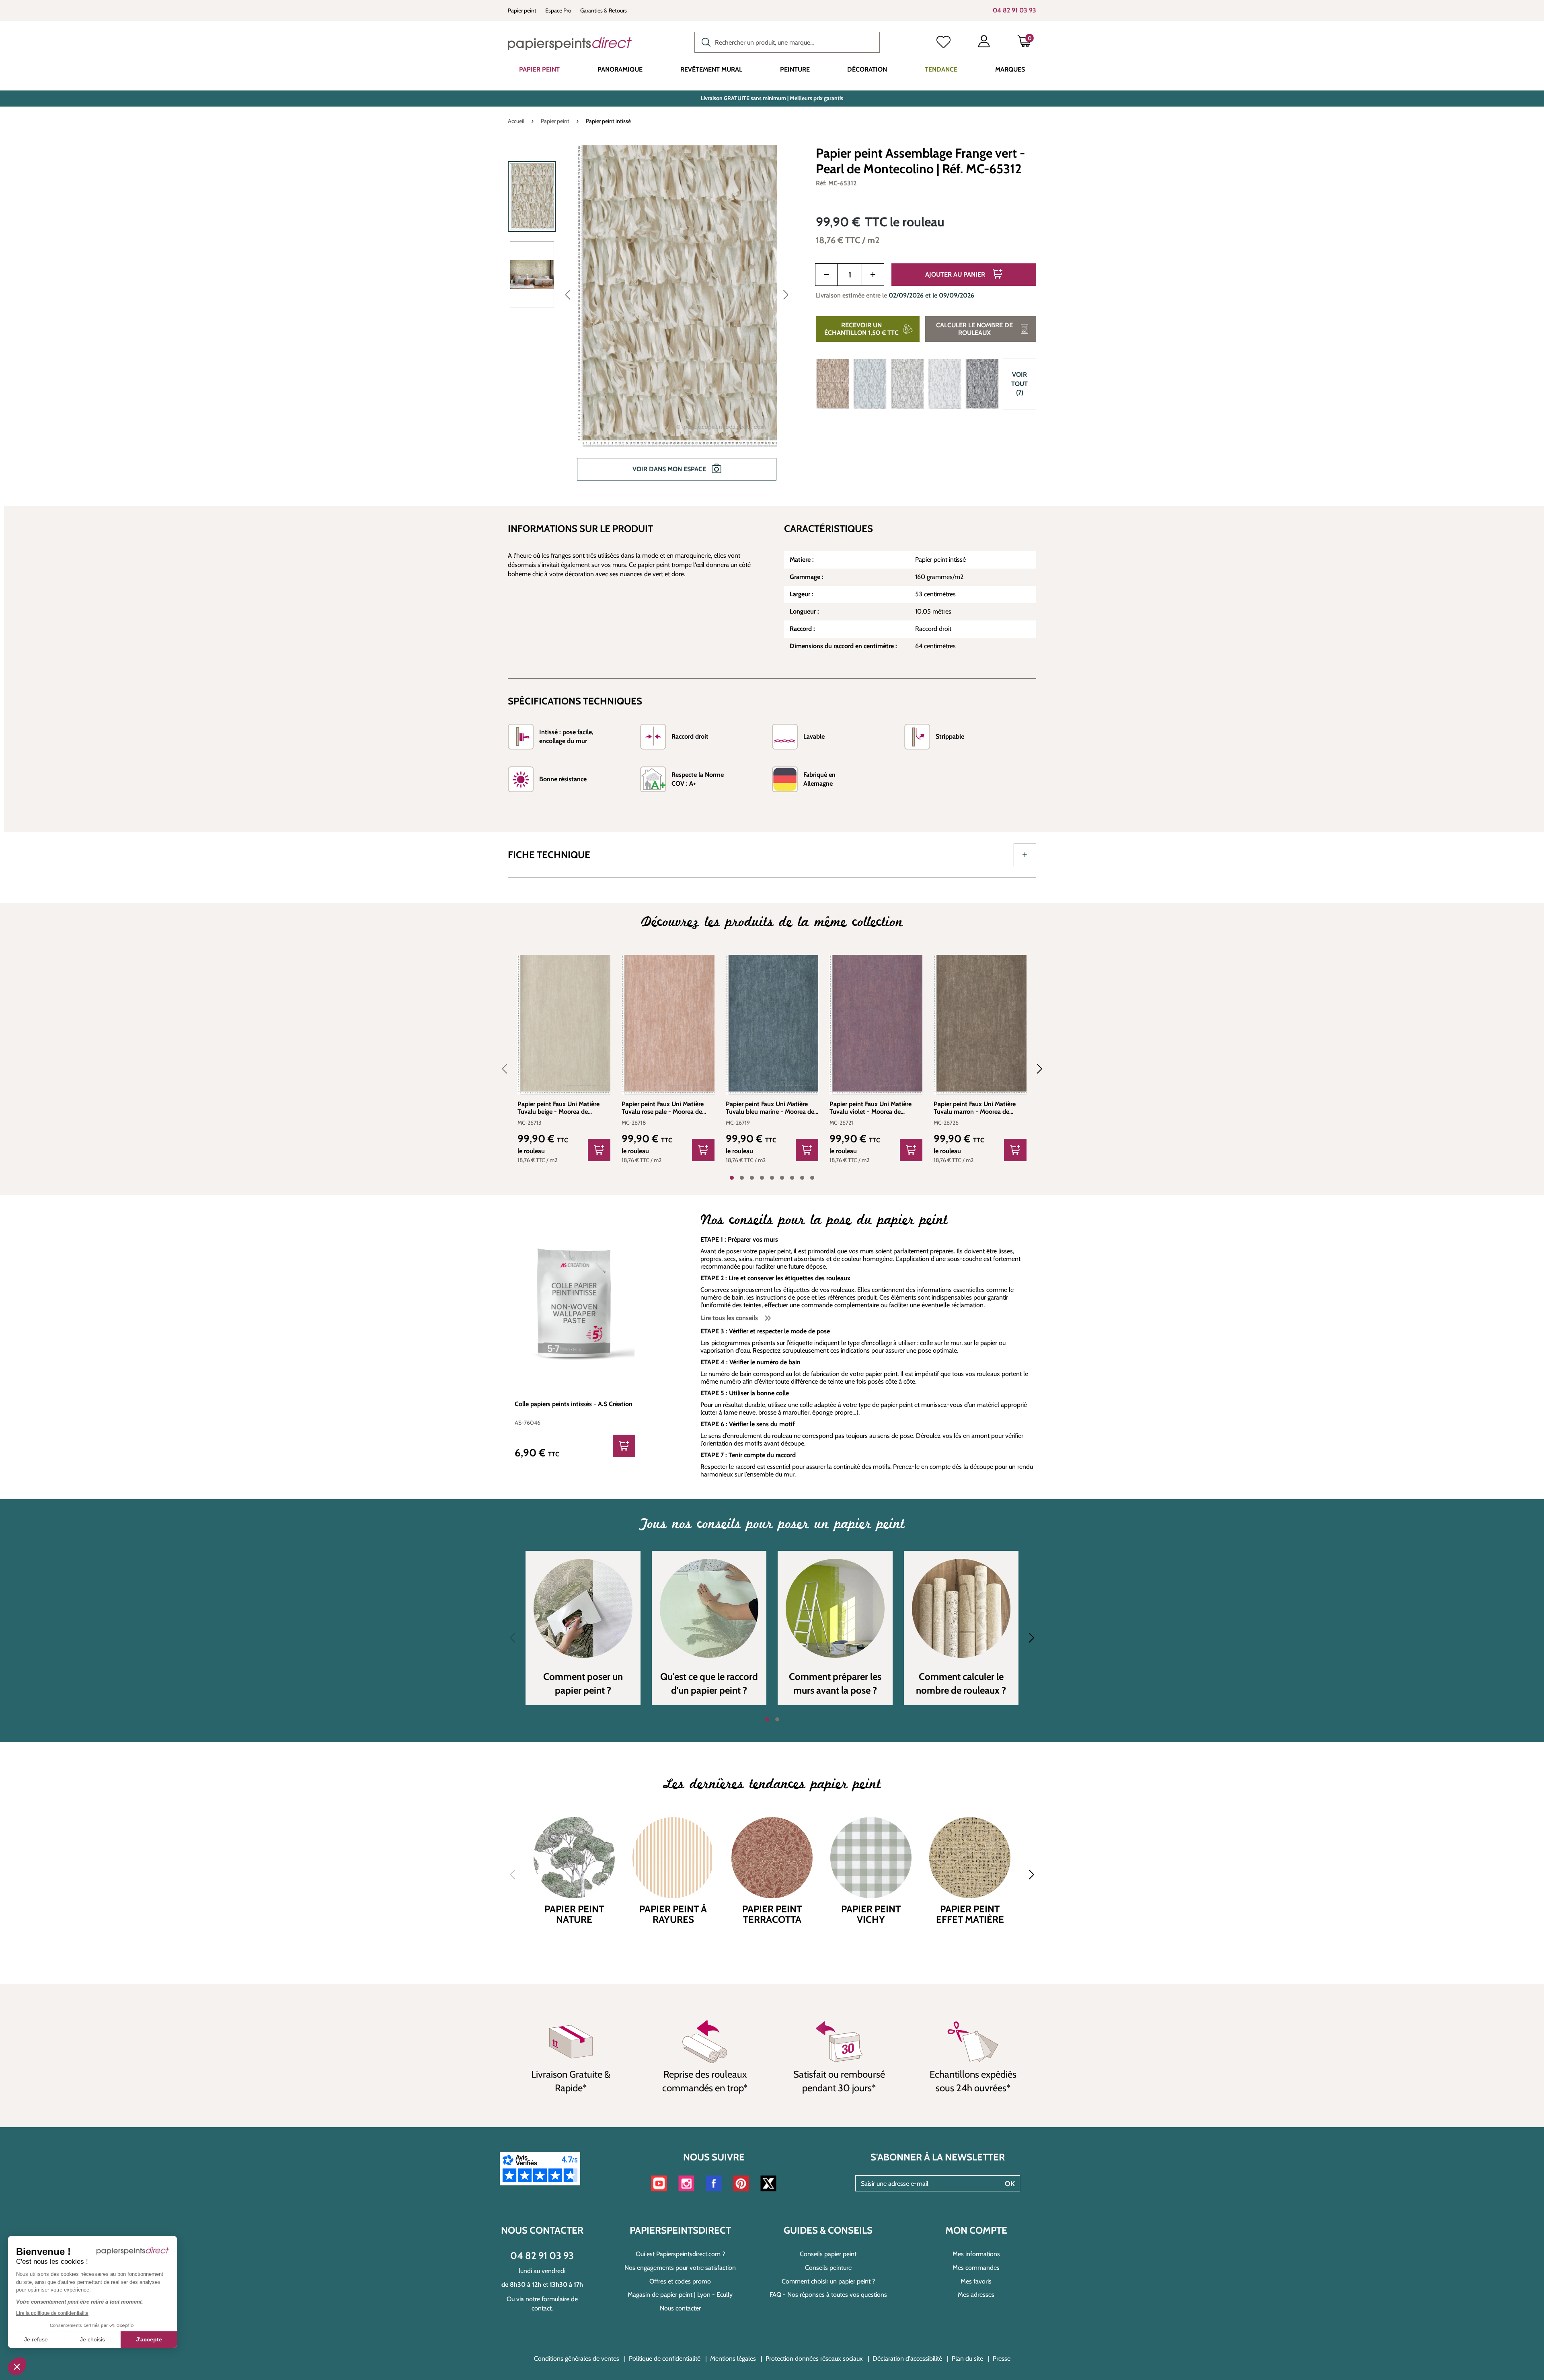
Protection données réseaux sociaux (814, 2358)
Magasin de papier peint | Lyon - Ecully (680, 2295)
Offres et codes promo (680, 2281)
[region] (652, 318)
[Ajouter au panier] (599, 1150)
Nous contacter (680, 2308)
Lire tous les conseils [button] (730, 1318)
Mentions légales (733, 2358)
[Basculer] (1025, 855)
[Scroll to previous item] (509, 1069)
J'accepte (149, 2339)
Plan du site (967, 2358)
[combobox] (787, 42)
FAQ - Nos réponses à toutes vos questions (828, 2295)
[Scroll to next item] (1035, 1069)
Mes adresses (976, 2295)
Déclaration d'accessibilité (907, 2358)
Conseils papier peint (828, 2254)
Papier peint (522, 10)
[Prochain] (786, 294)
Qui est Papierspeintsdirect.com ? (680, 2254)
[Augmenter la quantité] (873, 275)
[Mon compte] (984, 43)
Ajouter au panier (956, 274)
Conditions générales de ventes (577, 2358)
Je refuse (36, 2339)
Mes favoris (976, 2281)
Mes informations (976, 2254)
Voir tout (1019, 384)
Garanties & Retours (604, 10)
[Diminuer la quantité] (826, 275)
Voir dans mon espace (670, 469)
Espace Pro (558, 10)
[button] (17, 2366)
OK (1010, 2184)
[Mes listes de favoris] (943, 43)
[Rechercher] (704, 41)
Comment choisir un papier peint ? (828, 2281)
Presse (1002, 2358)
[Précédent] (568, 294)
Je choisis (92, 2339)
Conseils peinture (828, 2268)
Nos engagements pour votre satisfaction (680, 2268)
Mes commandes (976, 2268)
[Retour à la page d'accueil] (570, 44)
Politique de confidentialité (665, 2358)
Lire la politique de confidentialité (52, 2313)
